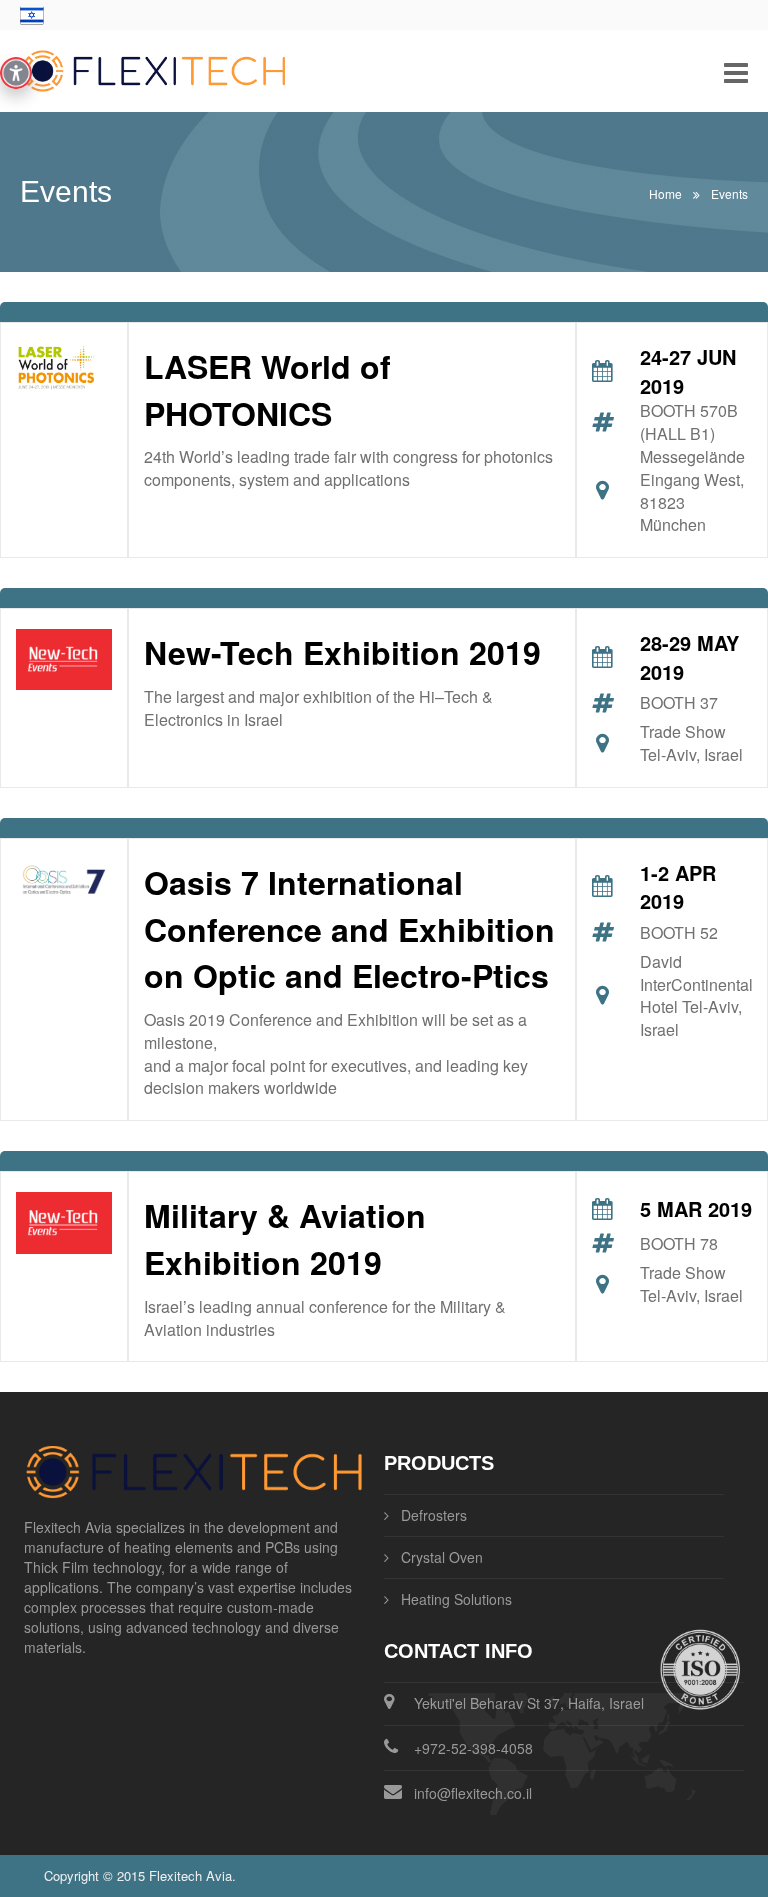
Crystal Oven (442, 1557)
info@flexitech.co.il (473, 1793)
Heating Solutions (456, 1599)
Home (665, 193)
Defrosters (434, 1515)
